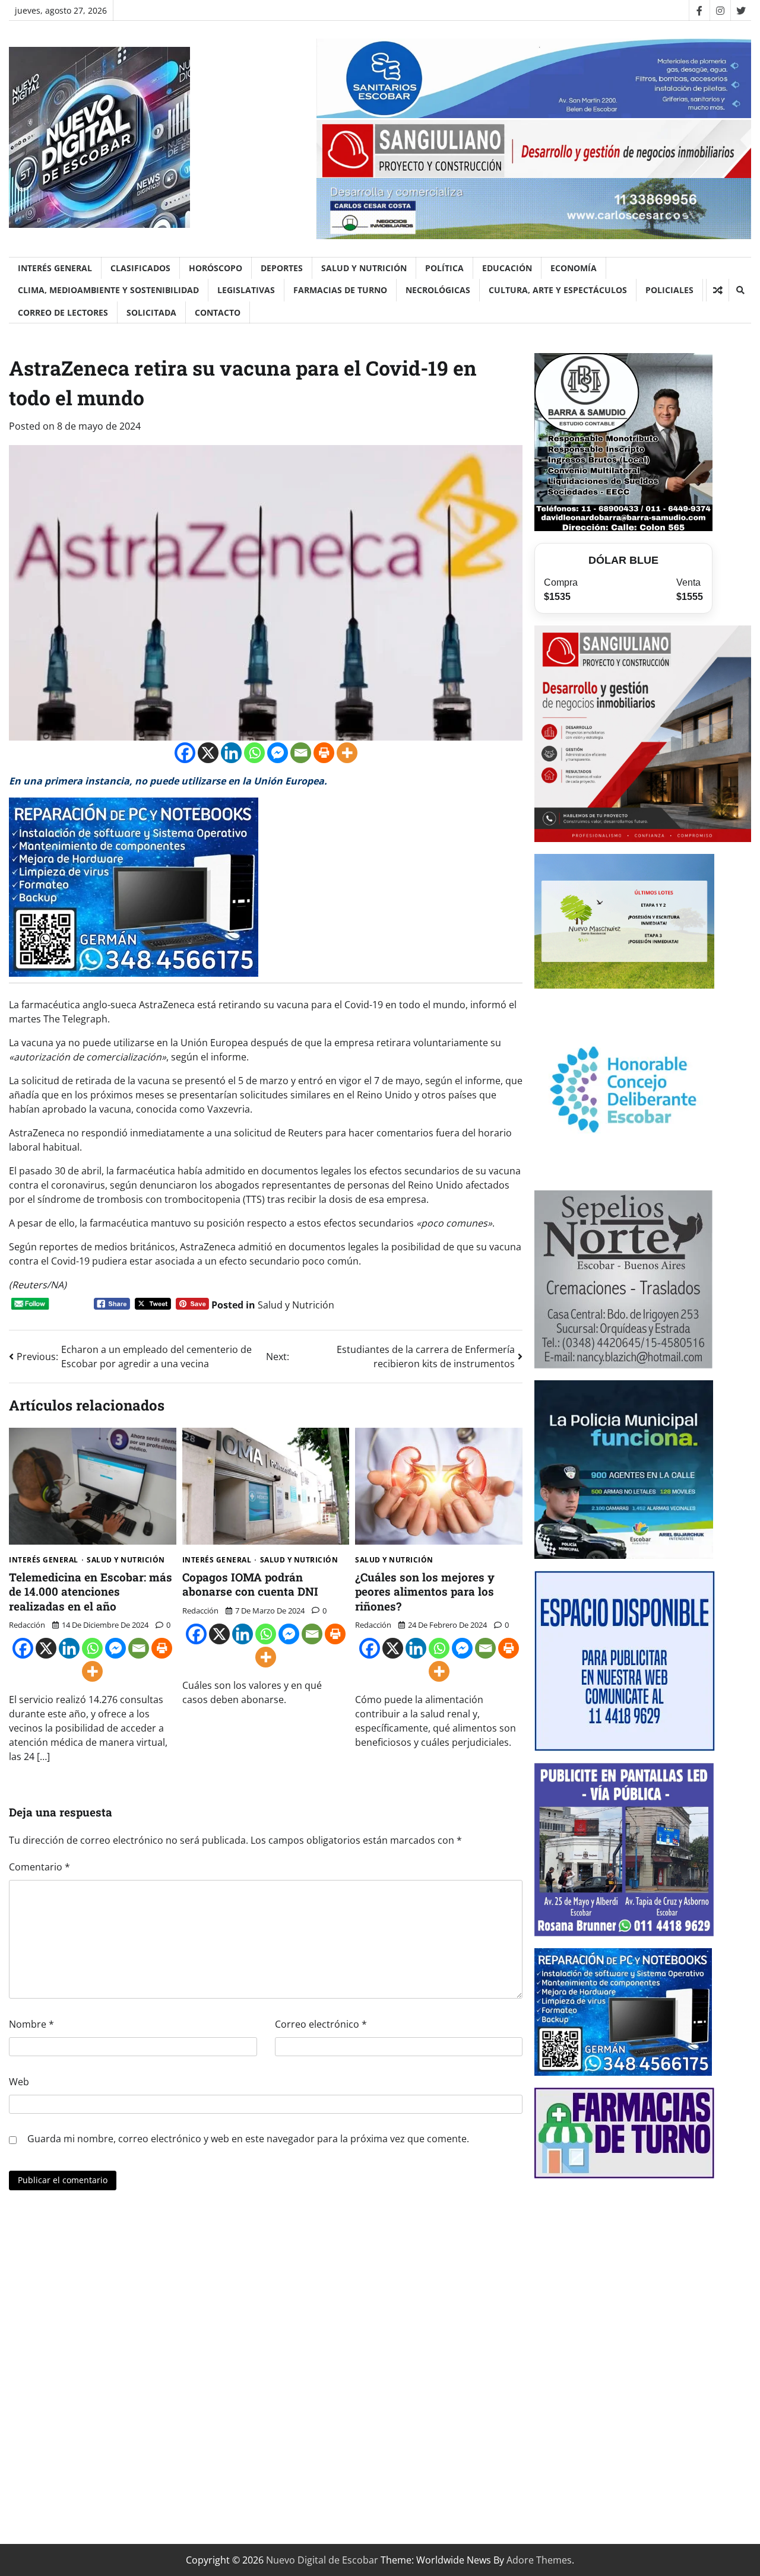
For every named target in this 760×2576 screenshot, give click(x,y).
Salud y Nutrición (364, 268)
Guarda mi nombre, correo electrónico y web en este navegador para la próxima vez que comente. (248, 2139)
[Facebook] (699, 10)
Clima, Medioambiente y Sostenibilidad (108, 290)
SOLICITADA (151, 312)
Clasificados (140, 268)
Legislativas (246, 290)
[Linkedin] (231, 753)
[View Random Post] (718, 290)
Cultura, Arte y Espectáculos (558, 290)
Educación (507, 268)
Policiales (669, 290)
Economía (574, 268)
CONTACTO (218, 312)
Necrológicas (438, 290)
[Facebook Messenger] (278, 753)
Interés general (55, 268)
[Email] (301, 753)
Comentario (39, 1867)
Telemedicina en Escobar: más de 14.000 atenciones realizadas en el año (91, 1592)
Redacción (27, 1625)
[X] (208, 753)
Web (19, 2082)
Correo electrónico (321, 2024)
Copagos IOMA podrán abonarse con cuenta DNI (250, 1584)
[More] (347, 753)
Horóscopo (216, 268)
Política (444, 268)
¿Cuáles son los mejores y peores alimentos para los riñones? (425, 1592)
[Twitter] (741, 10)
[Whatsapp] (254, 753)
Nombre (31, 2024)
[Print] (324, 753)
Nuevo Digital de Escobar (322, 2560)
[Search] (740, 290)
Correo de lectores (63, 312)
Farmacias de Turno (340, 290)
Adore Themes (539, 2560)
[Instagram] (720, 10)
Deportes (282, 268)
